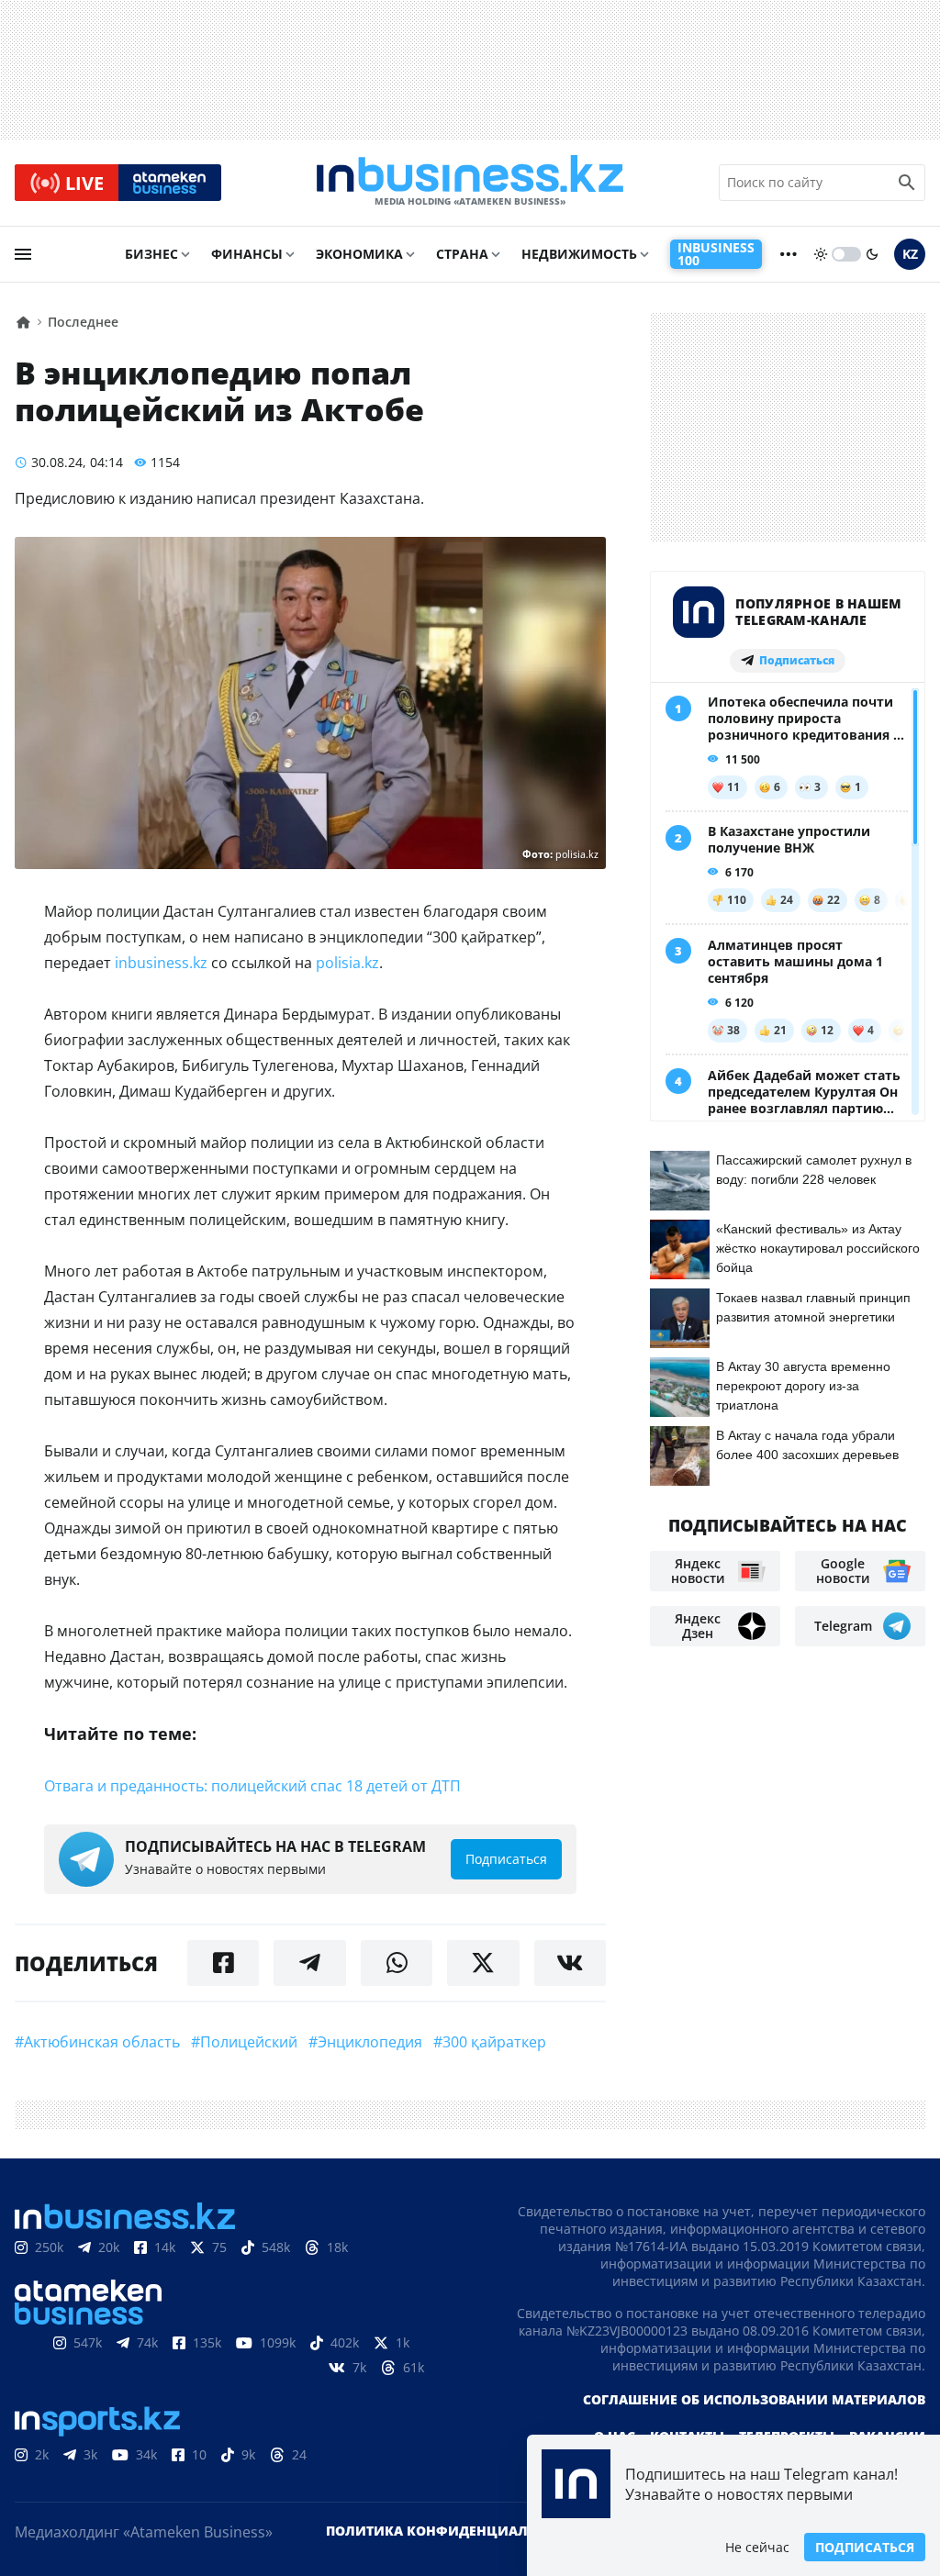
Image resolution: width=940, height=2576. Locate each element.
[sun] (821, 254)
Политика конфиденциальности (454, 2531)
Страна (462, 254)
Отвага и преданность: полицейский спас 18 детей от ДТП (252, 1786)
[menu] (23, 254)
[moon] (872, 254)
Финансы (247, 254)
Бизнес (151, 254)
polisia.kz (347, 963)
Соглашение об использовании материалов (754, 2399)
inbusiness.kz (161, 963)
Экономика (359, 254)
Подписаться (865, 2547)
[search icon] (907, 183)
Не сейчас (757, 2547)
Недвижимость (579, 254)
